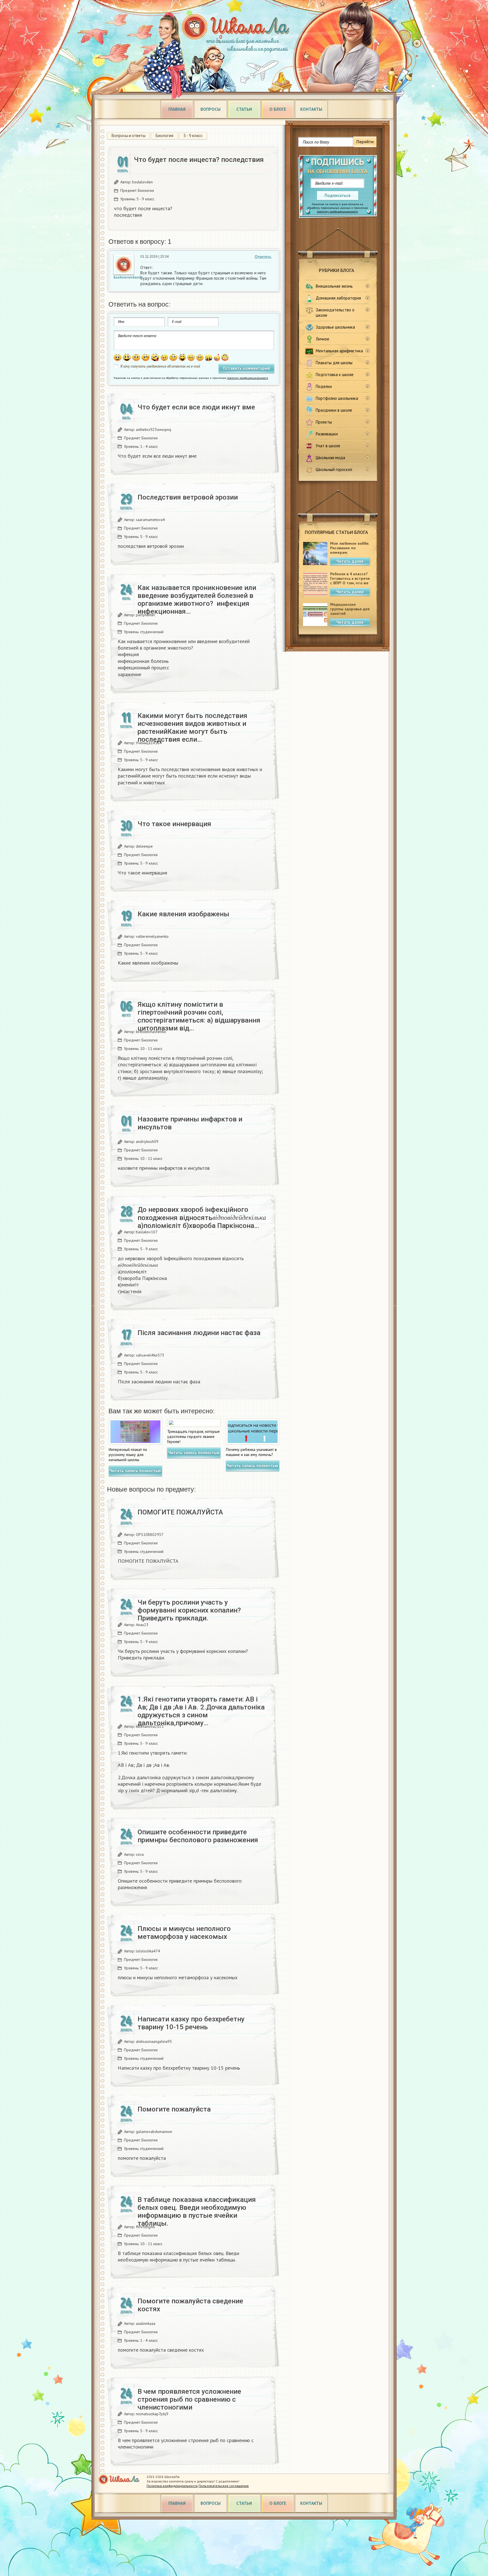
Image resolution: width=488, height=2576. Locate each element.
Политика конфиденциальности (172, 2486)
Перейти (365, 142)
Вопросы (211, 109)
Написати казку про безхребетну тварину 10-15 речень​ (191, 2023)
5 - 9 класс (193, 136)
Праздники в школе (334, 410)
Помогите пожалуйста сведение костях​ (190, 2305)
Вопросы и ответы (128, 136)
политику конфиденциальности (337, 211)
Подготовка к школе (335, 375)
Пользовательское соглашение (224, 2486)
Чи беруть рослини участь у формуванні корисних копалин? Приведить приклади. (189, 1610)
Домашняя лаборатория (338, 298)
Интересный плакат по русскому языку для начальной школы (128, 1455)
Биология (165, 136)
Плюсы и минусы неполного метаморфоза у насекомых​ (184, 1933)
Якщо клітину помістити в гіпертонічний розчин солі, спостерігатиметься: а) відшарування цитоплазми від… (199, 1016)
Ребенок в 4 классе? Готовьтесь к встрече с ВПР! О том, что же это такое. (350, 581)
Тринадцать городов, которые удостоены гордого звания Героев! (193, 1436)
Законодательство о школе (335, 312)
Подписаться (337, 195)
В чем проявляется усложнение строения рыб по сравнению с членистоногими (189, 2399)
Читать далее (350, 561)
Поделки (324, 386)
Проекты (324, 422)
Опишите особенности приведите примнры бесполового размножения (198, 1836)
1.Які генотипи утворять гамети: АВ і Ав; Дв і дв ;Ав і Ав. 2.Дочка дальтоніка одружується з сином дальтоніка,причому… (201, 1711)
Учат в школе (328, 446)
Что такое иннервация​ (174, 824)
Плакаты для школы (334, 363)
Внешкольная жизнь (334, 286)
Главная (177, 109)
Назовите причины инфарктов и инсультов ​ (190, 1123)
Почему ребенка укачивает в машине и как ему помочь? (251, 1452)
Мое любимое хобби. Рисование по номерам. (350, 548)
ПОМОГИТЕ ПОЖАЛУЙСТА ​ (181, 1512)
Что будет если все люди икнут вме (196, 407)
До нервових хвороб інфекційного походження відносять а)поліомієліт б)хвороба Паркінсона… (202, 1218)
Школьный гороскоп (334, 469)
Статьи (244, 109)
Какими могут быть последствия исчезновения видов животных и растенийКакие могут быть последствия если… (192, 728)
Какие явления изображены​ (183, 914)
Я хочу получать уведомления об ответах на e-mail (160, 366)
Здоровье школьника (335, 327)
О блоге (278, 109)
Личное (323, 339)
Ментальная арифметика (339, 351)
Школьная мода (330, 458)
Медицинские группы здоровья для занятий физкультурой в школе (350, 613)
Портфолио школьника (337, 398)
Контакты (311, 109)
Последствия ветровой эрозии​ (188, 497)
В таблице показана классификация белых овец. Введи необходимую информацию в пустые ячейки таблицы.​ (197, 2212)
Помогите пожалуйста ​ (175, 2109)
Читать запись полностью (135, 1471)
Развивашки (327, 434)
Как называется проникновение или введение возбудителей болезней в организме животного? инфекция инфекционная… (197, 600)
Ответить (263, 257)
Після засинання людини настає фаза (199, 1333)
